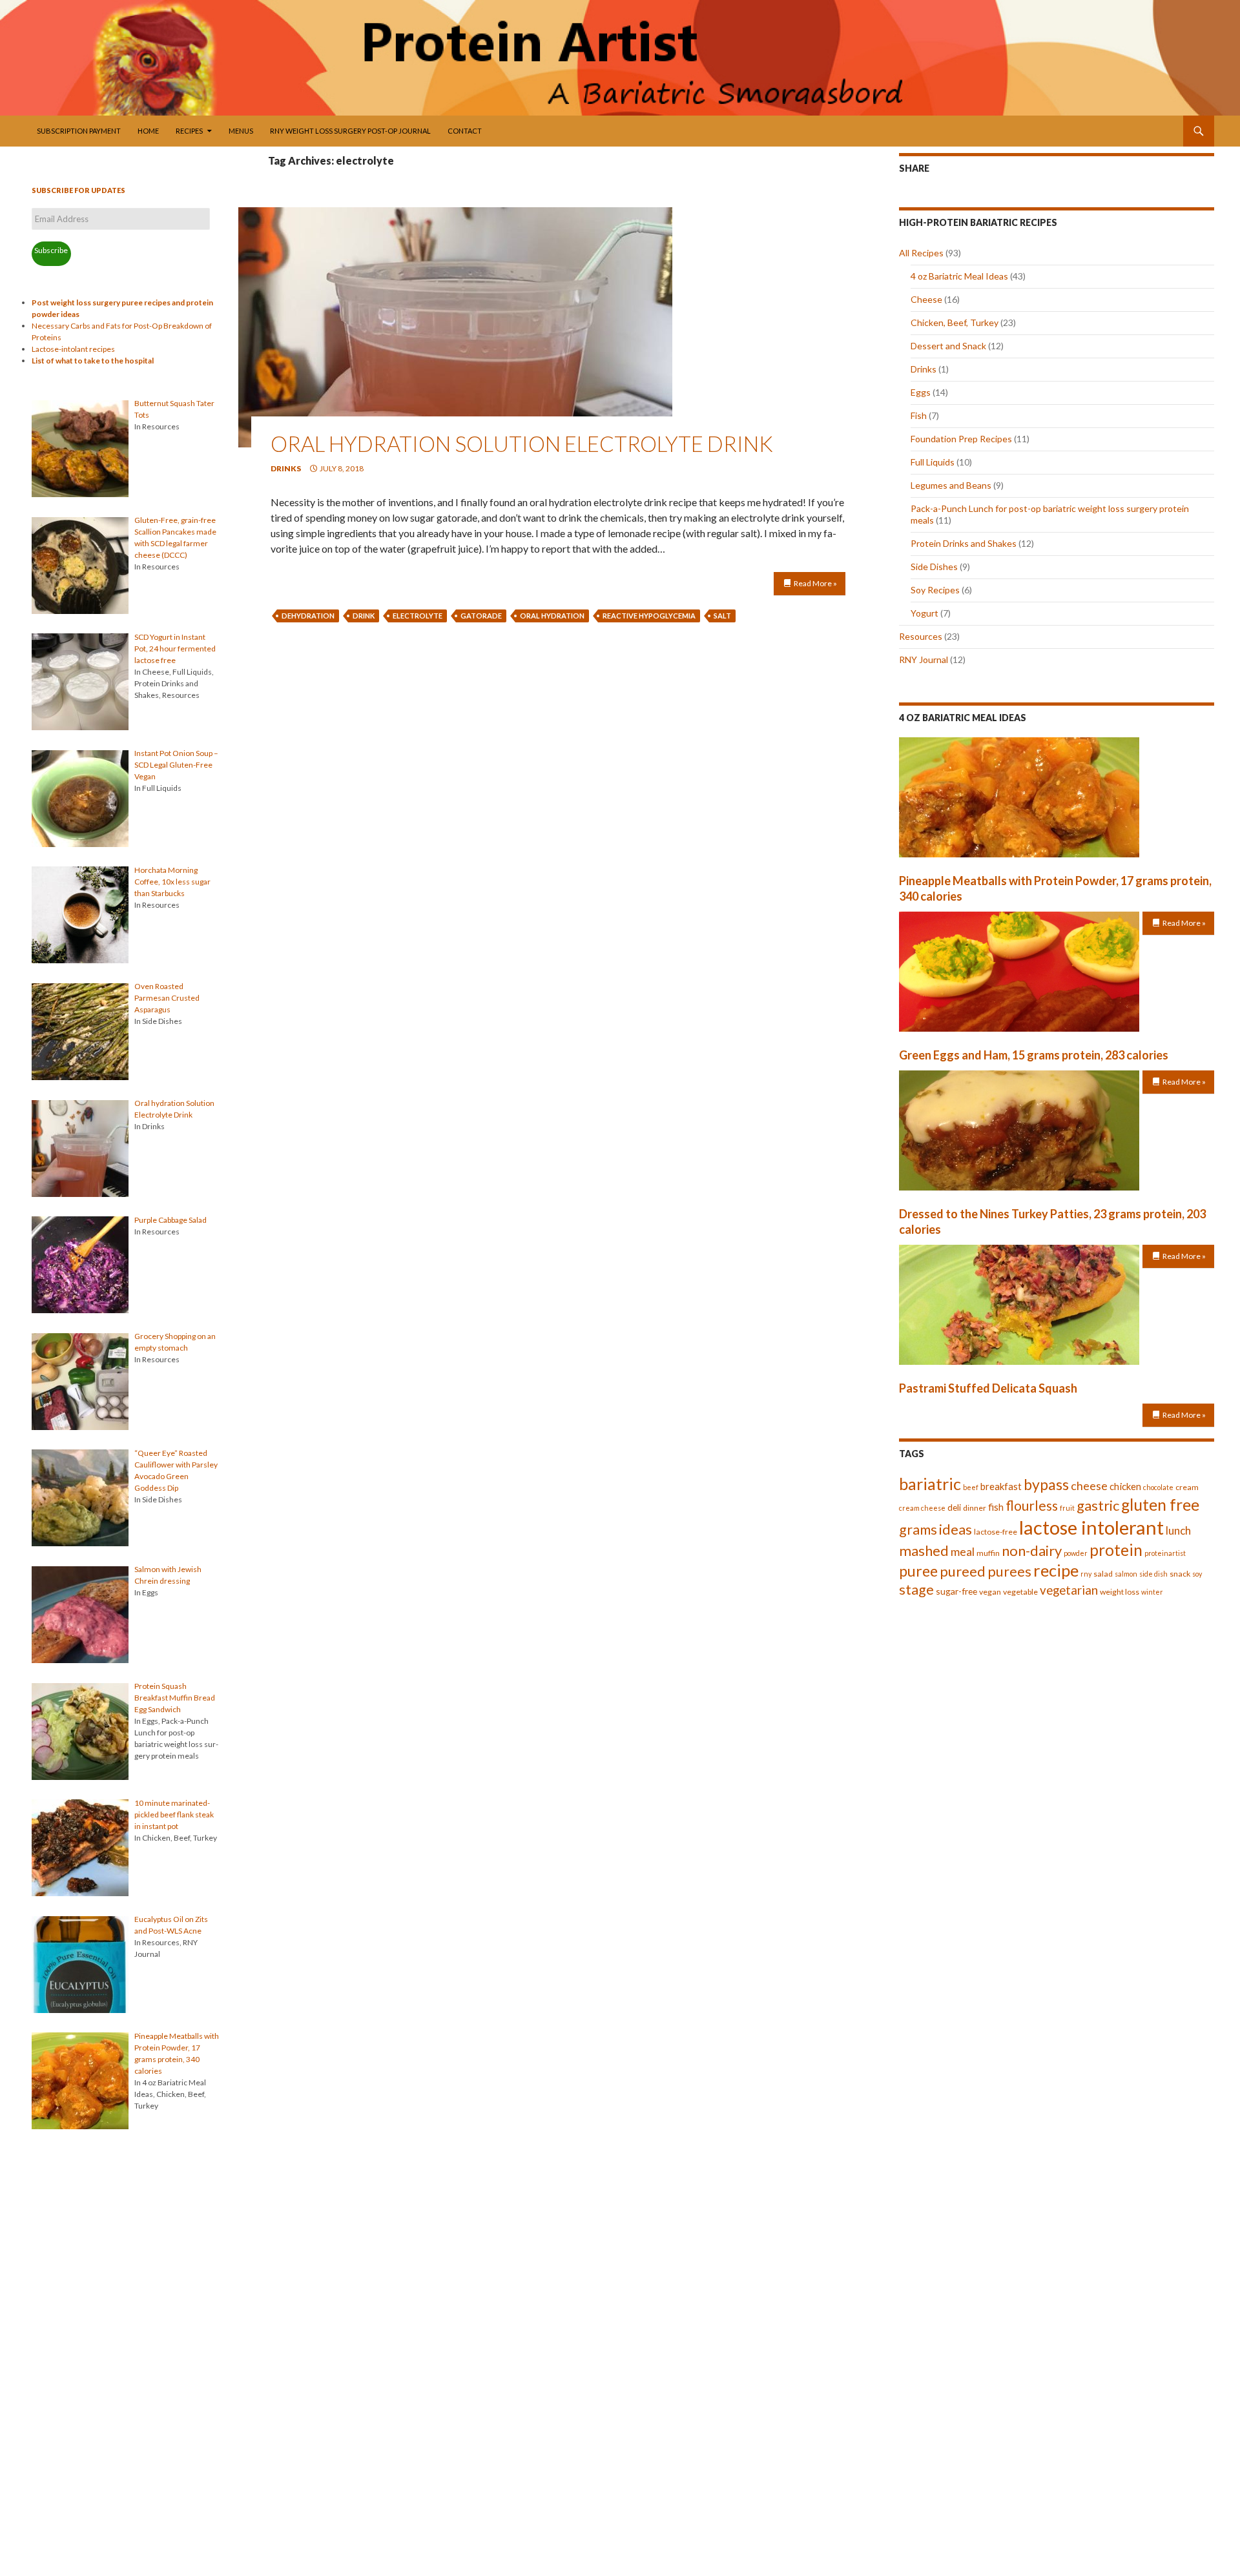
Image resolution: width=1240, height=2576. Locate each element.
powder (1076, 1553)
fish (996, 1507)
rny (1086, 1574)
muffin (988, 1553)
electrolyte (418, 616)
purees (1009, 1571)
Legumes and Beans (951, 485)
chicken (1125, 1486)
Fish (919, 415)
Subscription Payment (79, 131)
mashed (924, 1550)
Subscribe (51, 250)
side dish (1153, 1574)
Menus (241, 131)
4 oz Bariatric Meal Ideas (959, 276)
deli (954, 1507)
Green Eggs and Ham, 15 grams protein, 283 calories (1034, 1055)
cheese (1089, 1486)
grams (918, 1529)
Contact (465, 131)
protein (1116, 1550)
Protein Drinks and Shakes (964, 543)
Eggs (921, 392)
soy (1197, 1574)
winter (1152, 1592)
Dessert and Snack (948, 346)
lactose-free (996, 1532)
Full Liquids (933, 462)
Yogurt (925, 613)
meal (963, 1551)
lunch (1178, 1530)
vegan (990, 1592)
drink (364, 616)
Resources (921, 636)
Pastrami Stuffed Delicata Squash (988, 1388)
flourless (1032, 1505)
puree (918, 1571)
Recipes (189, 131)
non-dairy (1032, 1550)
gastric (1098, 1505)
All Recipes (921, 253)
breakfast (1001, 1486)
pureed (963, 1571)
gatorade (481, 616)
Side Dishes (934, 567)
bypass (1046, 1484)
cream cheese (922, 1508)
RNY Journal (924, 659)
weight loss (1120, 1592)
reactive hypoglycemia (649, 616)
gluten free (1160, 1505)
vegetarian (1069, 1590)
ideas (956, 1529)
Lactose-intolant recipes (73, 349)
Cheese (926, 299)
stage (916, 1590)
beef (971, 1487)
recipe (1056, 1570)
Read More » (815, 583)
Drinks (286, 468)
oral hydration (552, 616)
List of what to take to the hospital (93, 361)
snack (1180, 1574)
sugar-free (956, 1591)
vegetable (1020, 1592)
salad (1103, 1574)
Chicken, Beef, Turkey (955, 322)
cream (1187, 1487)
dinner (975, 1508)
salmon (1126, 1574)
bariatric (930, 1484)
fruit (1067, 1508)
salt (722, 616)
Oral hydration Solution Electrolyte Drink (522, 444)
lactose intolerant (1091, 1527)
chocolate (1158, 1487)
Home (148, 131)
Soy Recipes (935, 590)
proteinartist (1165, 1553)
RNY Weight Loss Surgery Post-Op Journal (350, 131)
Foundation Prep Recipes (961, 439)
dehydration (308, 616)
